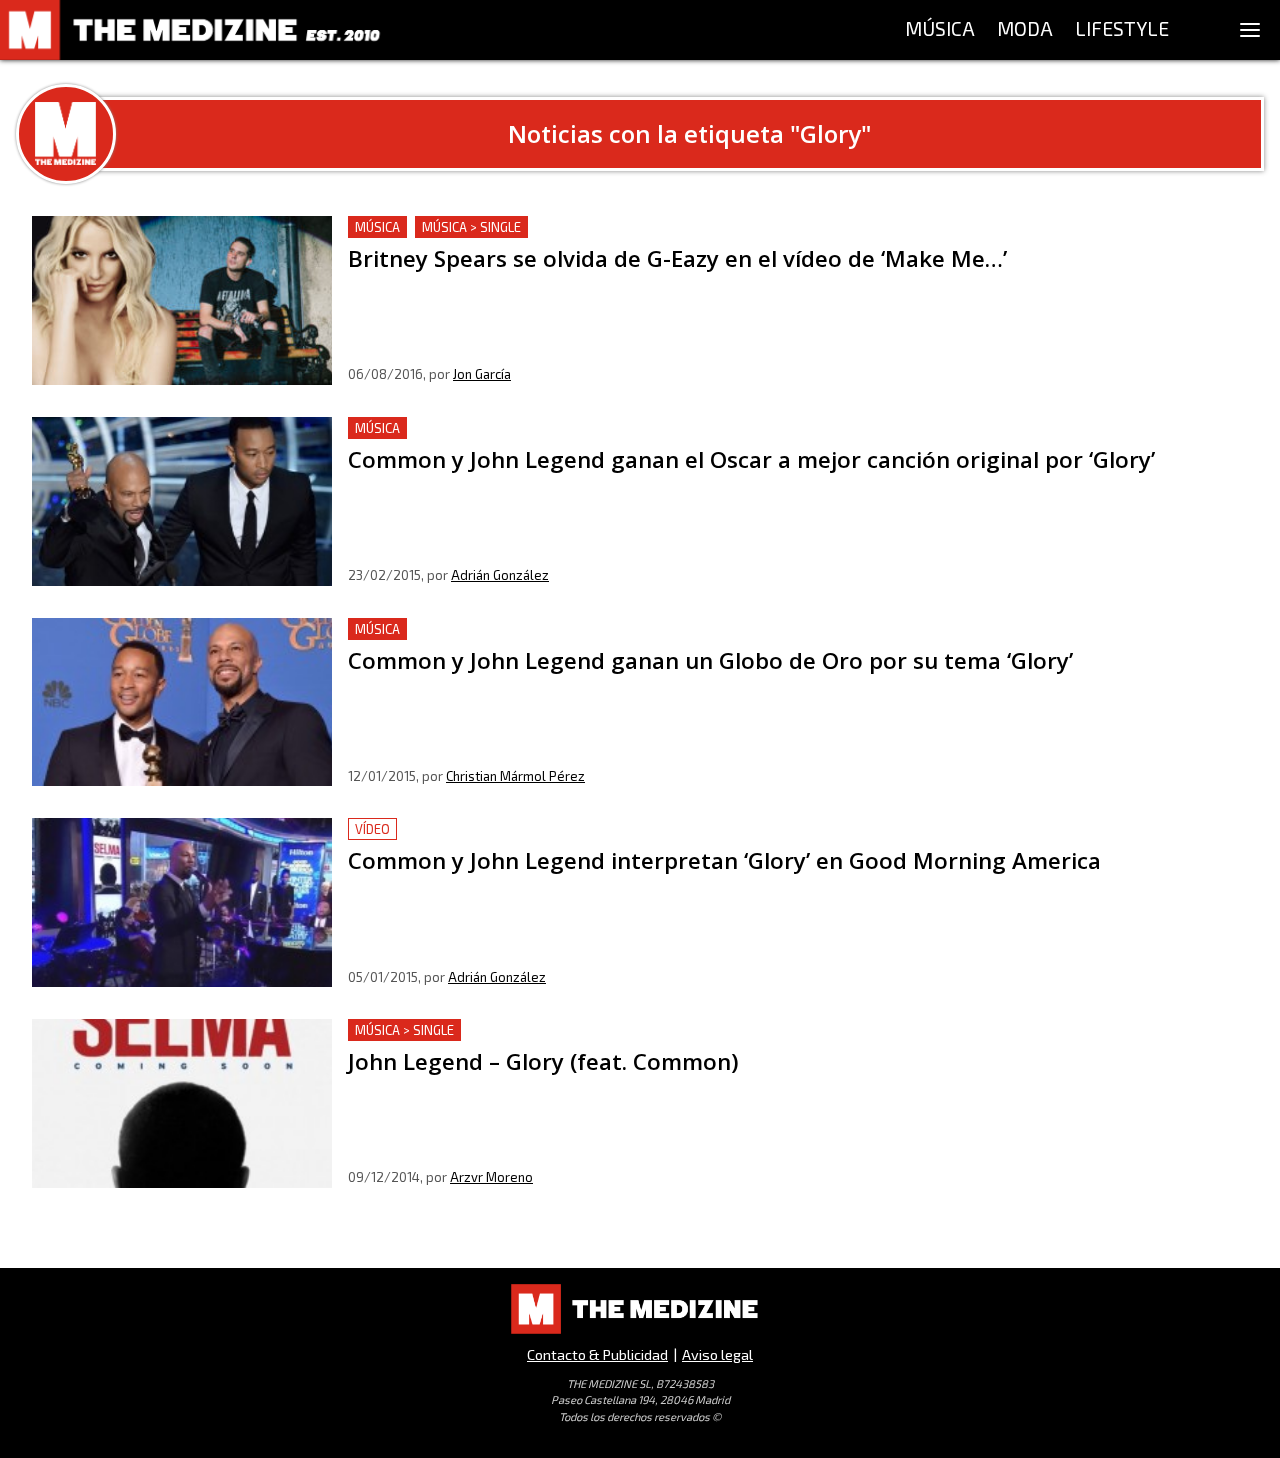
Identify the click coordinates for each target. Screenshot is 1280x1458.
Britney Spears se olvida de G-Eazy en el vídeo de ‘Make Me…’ (572, 227)
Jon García (482, 374)
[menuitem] (940, 30)
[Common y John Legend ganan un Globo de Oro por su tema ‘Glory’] (182, 702)
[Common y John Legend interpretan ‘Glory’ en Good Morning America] (182, 902)
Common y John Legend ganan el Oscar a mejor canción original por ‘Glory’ (616, 428)
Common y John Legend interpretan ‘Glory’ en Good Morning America (598, 829)
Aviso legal (717, 1354)
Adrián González (500, 575)
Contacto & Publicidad (597, 1354)
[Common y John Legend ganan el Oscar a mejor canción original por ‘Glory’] (182, 501)
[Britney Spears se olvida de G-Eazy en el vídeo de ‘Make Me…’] (182, 300)
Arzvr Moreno (491, 1177)
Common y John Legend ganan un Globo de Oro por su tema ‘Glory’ (586, 629)
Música (377, 227)
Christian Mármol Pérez (515, 776)
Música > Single (471, 227)
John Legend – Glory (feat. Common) (478, 1030)
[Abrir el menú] (1250, 30)
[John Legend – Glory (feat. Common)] (182, 1103)
